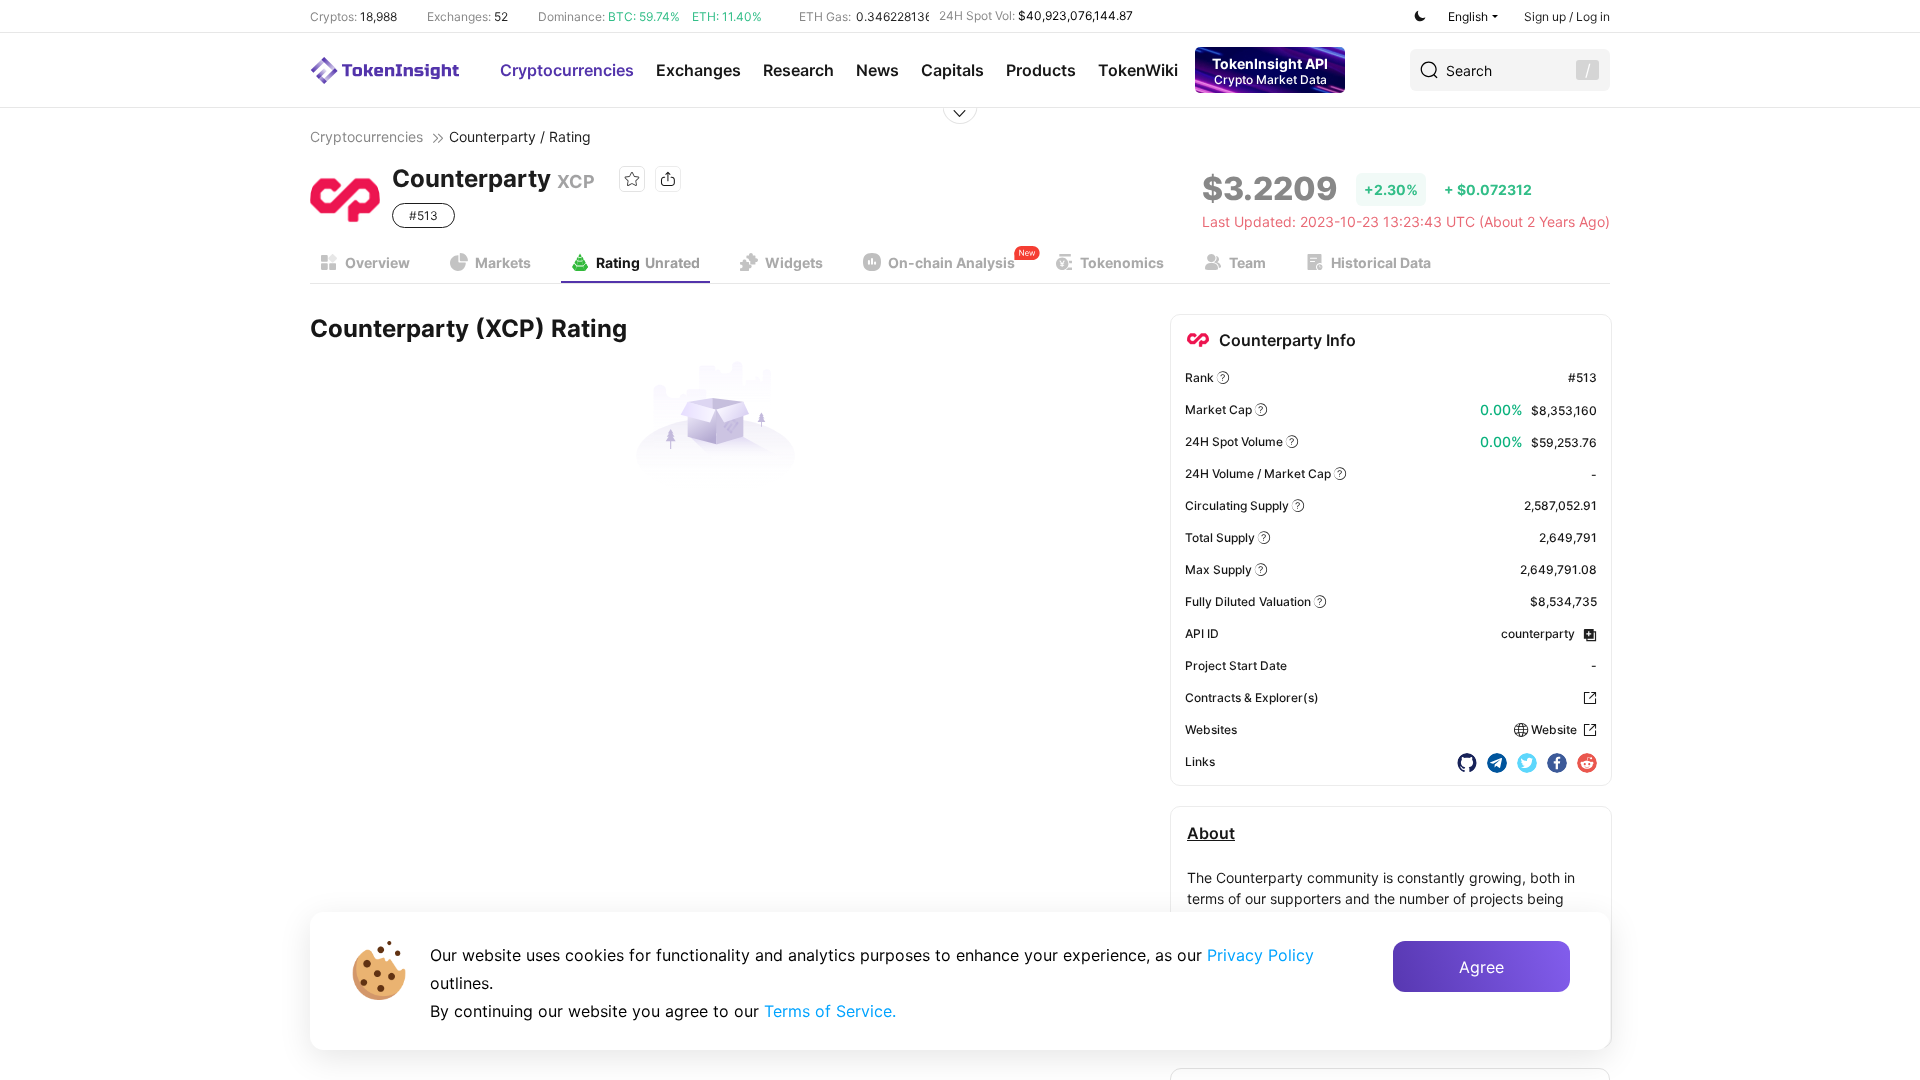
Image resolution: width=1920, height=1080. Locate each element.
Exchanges (698, 70)
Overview (377, 262)
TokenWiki (1138, 70)
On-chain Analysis (951, 262)
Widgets (794, 262)
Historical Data (1381, 262)
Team (1247, 262)
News (877, 70)
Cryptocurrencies (567, 70)
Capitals (952, 70)
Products (1041, 70)
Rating (648, 262)
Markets (503, 262)
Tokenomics (1122, 262)
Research (798, 70)
